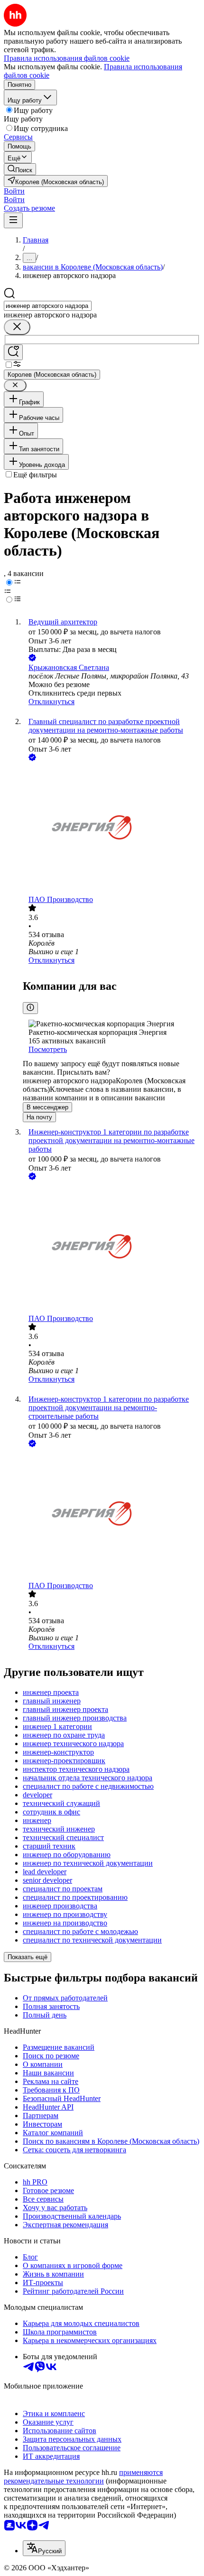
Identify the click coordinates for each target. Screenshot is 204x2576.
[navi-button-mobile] (13, 220)
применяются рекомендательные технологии (83, 2477)
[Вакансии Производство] (111, 829)
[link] (20, 169)
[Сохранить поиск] (13, 352)
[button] (14, 191)
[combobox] (48, 306)
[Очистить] (17, 327)
